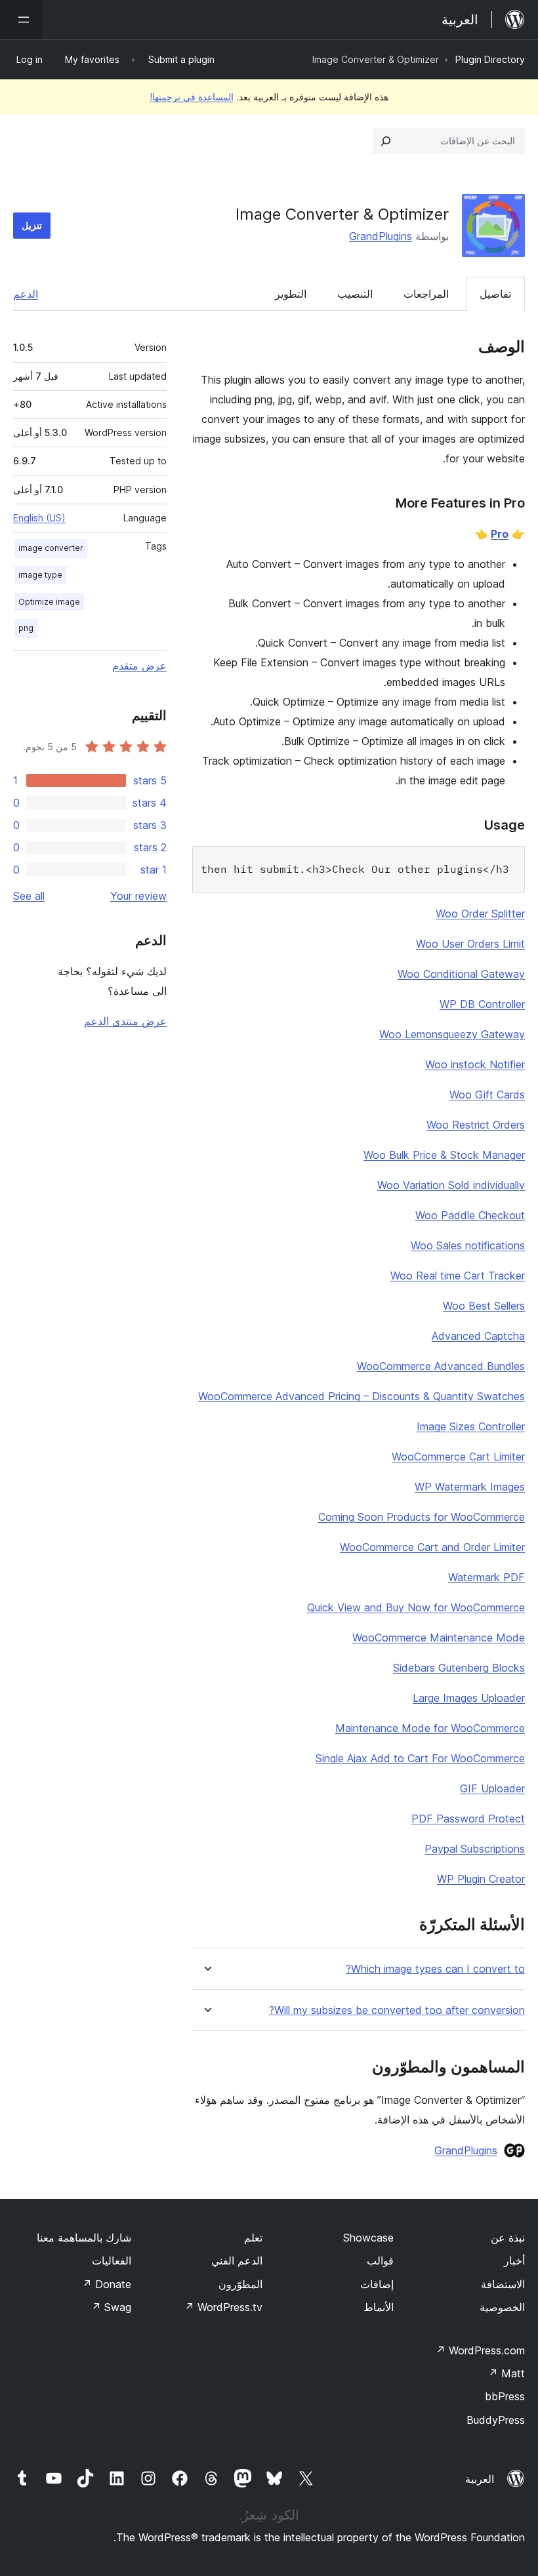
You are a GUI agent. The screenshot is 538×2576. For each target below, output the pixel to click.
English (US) (39, 518)
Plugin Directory (490, 59)
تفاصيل (495, 294)
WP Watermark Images (470, 1487)
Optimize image (49, 602)
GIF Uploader (492, 1788)
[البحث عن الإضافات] (386, 141)
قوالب (380, 2261)
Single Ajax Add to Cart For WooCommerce (420, 1758)
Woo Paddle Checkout (470, 1215)
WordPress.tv (223, 2307)
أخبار (514, 2261)
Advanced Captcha (478, 1336)
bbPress (505, 2396)
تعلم (253, 2238)
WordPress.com (480, 2350)
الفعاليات (112, 2261)
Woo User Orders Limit (470, 944)
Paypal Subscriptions (475, 1849)
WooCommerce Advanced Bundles (441, 1366)
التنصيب (355, 294)
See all (29, 896)
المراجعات (426, 294)
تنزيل (32, 225)
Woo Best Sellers (484, 1306)
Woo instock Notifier (475, 1064)
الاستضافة (503, 2284)
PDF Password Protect (468, 1819)
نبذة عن (508, 2238)
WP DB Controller (482, 1004)
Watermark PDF (486, 1577)
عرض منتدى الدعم (125, 1021)
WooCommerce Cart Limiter (458, 1457)
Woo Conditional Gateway (461, 974)
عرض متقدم (139, 666)
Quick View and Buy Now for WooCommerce (416, 1607)
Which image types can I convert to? (435, 1969)
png (26, 628)
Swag (111, 2307)
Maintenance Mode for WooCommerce (430, 1728)
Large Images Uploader (469, 1698)
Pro (500, 534)
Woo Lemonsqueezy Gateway (452, 1034)
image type (40, 575)
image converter (51, 548)
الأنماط (379, 2307)
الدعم (26, 294)
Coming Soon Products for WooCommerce (422, 1517)
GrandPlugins (381, 236)
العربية (480, 2479)
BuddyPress (496, 2420)
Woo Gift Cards (487, 1095)
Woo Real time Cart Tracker (458, 1276)
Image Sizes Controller (471, 1426)
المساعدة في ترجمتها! (192, 97)
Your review (138, 896)
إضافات (377, 2284)
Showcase (368, 2238)
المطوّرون (240, 2284)
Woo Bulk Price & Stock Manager (444, 1155)
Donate (107, 2284)
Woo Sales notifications (468, 1245)
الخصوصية (502, 2307)
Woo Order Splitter (480, 914)
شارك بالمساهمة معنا (84, 2238)
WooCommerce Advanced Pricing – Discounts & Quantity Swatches (362, 1396)
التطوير (291, 294)
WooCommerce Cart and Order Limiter (432, 1547)
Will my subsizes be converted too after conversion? (397, 2010)
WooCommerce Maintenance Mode (439, 1638)
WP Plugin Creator (481, 1879)
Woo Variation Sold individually (451, 1185)
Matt (507, 2373)
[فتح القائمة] (21, 20)
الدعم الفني (237, 2261)
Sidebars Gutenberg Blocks (459, 1668)
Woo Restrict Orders (476, 1125)
